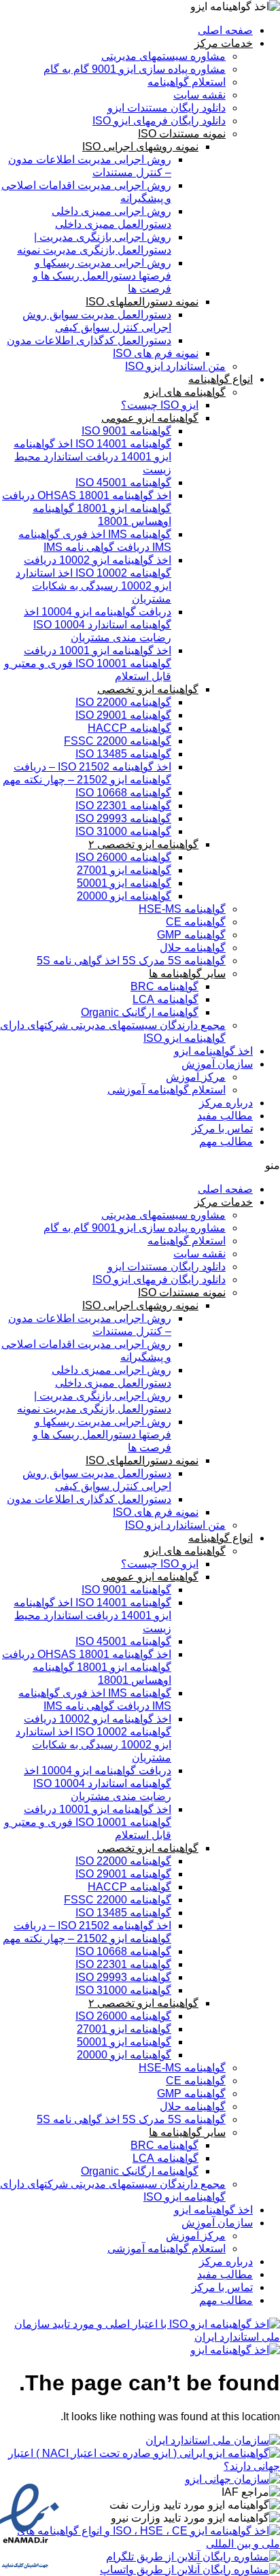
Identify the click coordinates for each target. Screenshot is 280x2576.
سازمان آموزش (217, 1064)
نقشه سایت (199, 95)
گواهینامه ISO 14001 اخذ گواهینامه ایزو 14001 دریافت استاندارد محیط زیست (92, 457)
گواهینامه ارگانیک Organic (140, 1012)
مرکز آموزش (196, 1077)
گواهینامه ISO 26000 (123, 857)
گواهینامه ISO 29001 (123, 715)
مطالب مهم (226, 1141)
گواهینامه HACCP (129, 728)
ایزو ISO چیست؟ (160, 405)
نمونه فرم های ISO (156, 353)
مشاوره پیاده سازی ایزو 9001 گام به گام (135, 69)
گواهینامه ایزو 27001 (124, 870)
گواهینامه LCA (165, 999)
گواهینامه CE (196, 922)
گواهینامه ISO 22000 (123, 702)
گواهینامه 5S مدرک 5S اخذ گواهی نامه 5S (131, 961)
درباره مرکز (226, 1103)
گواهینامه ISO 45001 (123, 482)
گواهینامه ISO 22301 (123, 806)
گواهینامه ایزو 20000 (124, 896)
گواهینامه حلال (193, 948)
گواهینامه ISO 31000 (123, 831)
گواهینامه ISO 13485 (123, 754)
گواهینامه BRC (164, 986)
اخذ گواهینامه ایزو (213, 1051)
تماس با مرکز (222, 1129)
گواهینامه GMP (191, 935)
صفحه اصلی (225, 30)
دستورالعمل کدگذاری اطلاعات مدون (89, 340)
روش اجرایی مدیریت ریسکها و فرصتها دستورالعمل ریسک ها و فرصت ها (102, 276)
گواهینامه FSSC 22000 (118, 741)
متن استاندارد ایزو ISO (175, 366)
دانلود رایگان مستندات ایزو (167, 108)
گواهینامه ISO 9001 (126, 431)
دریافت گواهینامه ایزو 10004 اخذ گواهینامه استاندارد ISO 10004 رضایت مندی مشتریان (98, 625)
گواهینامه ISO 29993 (123, 818)
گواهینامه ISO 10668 (123, 793)
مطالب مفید (225, 1116)
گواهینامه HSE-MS (182, 909)
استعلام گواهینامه (187, 82)
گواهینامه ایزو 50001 (124, 883)
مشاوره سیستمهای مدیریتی (163, 56)
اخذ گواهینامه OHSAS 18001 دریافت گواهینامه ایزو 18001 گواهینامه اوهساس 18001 (87, 508)
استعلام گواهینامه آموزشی (167, 1090)
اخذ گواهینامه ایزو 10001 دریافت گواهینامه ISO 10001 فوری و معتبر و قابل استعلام (88, 663)
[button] (140, 1165)
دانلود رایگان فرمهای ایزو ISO (159, 121)
